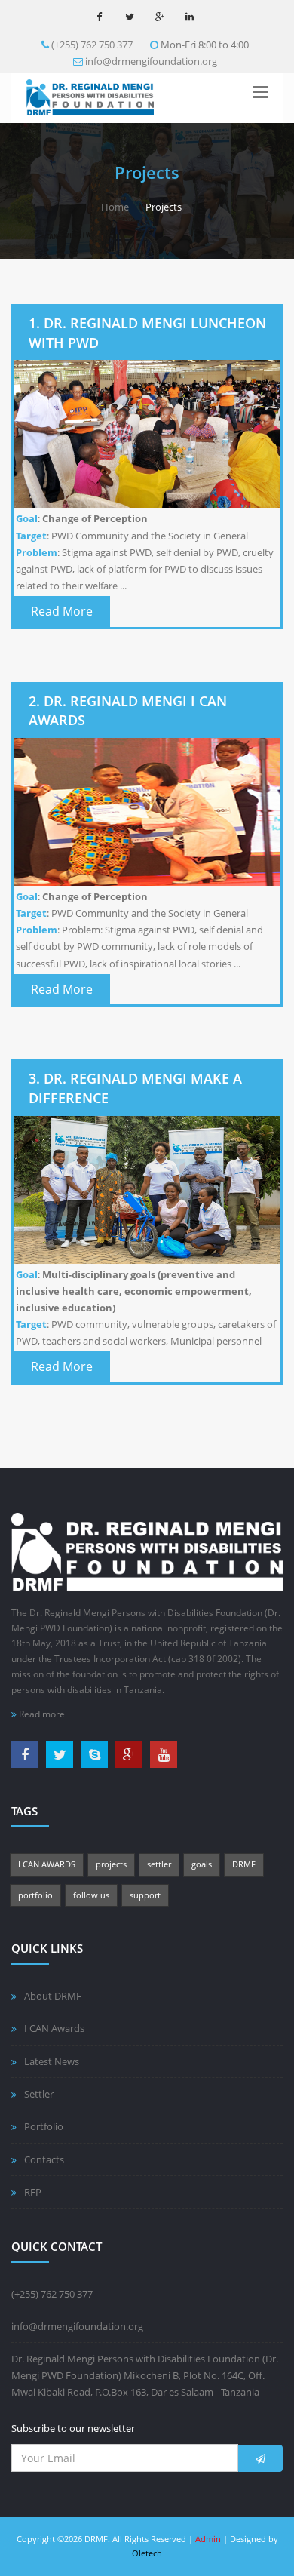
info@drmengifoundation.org (151, 61)
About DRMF (53, 1996)
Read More (62, 611)
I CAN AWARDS (47, 1864)
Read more (41, 1714)
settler (159, 1864)
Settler (39, 2094)
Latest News (52, 2061)
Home (115, 207)
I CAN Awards (54, 2028)
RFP (33, 2192)
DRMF (244, 1864)
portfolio (35, 1895)
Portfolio (44, 2126)
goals (202, 1864)
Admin (208, 2539)
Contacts (44, 2159)
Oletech (147, 2553)
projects (111, 1864)
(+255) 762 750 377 (92, 45)
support (145, 1895)
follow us (91, 1895)
